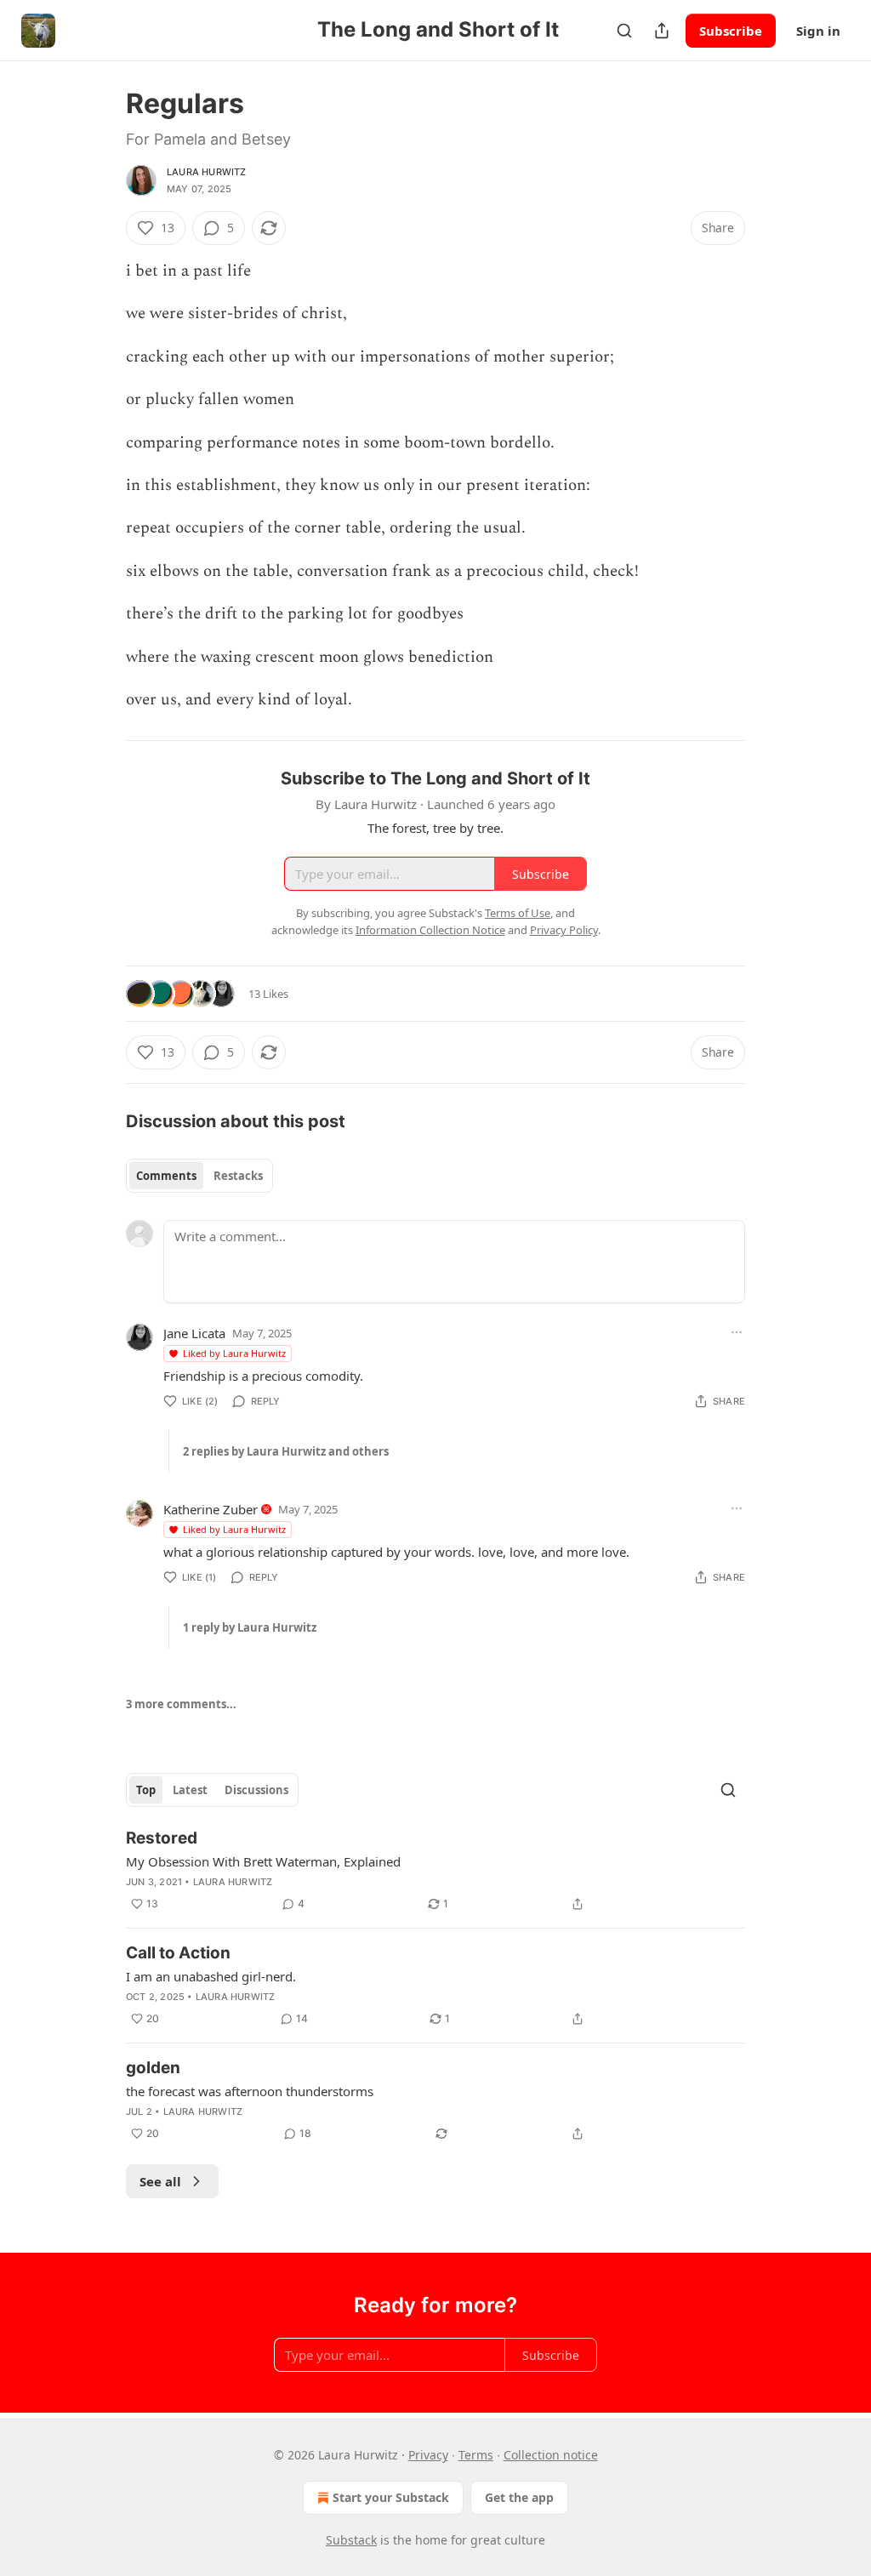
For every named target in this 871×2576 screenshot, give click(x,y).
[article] (435, 1871)
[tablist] (199, 1176)
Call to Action (178, 1953)
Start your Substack (391, 2497)
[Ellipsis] (737, 1332)
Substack (351, 2540)
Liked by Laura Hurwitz (234, 1353)
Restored (162, 1838)
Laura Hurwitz (207, 172)
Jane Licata (194, 1333)
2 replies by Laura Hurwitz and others (286, 1451)
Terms (476, 2455)
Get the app (519, 2497)
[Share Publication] (662, 31)
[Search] (624, 31)
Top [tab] (146, 1790)
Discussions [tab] (256, 1790)
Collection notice (551, 2455)
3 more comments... (181, 1704)
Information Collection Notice (430, 930)
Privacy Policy (564, 930)
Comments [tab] (166, 1176)
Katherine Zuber (211, 1509)
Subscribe (731, 31)
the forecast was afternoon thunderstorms (250, 2091)
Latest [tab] (190, 1790)
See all (160, 2181)
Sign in (818, 31)
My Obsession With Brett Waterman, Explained (263, 1861)
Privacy (428, 2455)
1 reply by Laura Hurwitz (250, 1627)
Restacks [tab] (238, 1176)
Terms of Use (518, 913)
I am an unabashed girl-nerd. (211, 1976)
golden (153, 2068)
